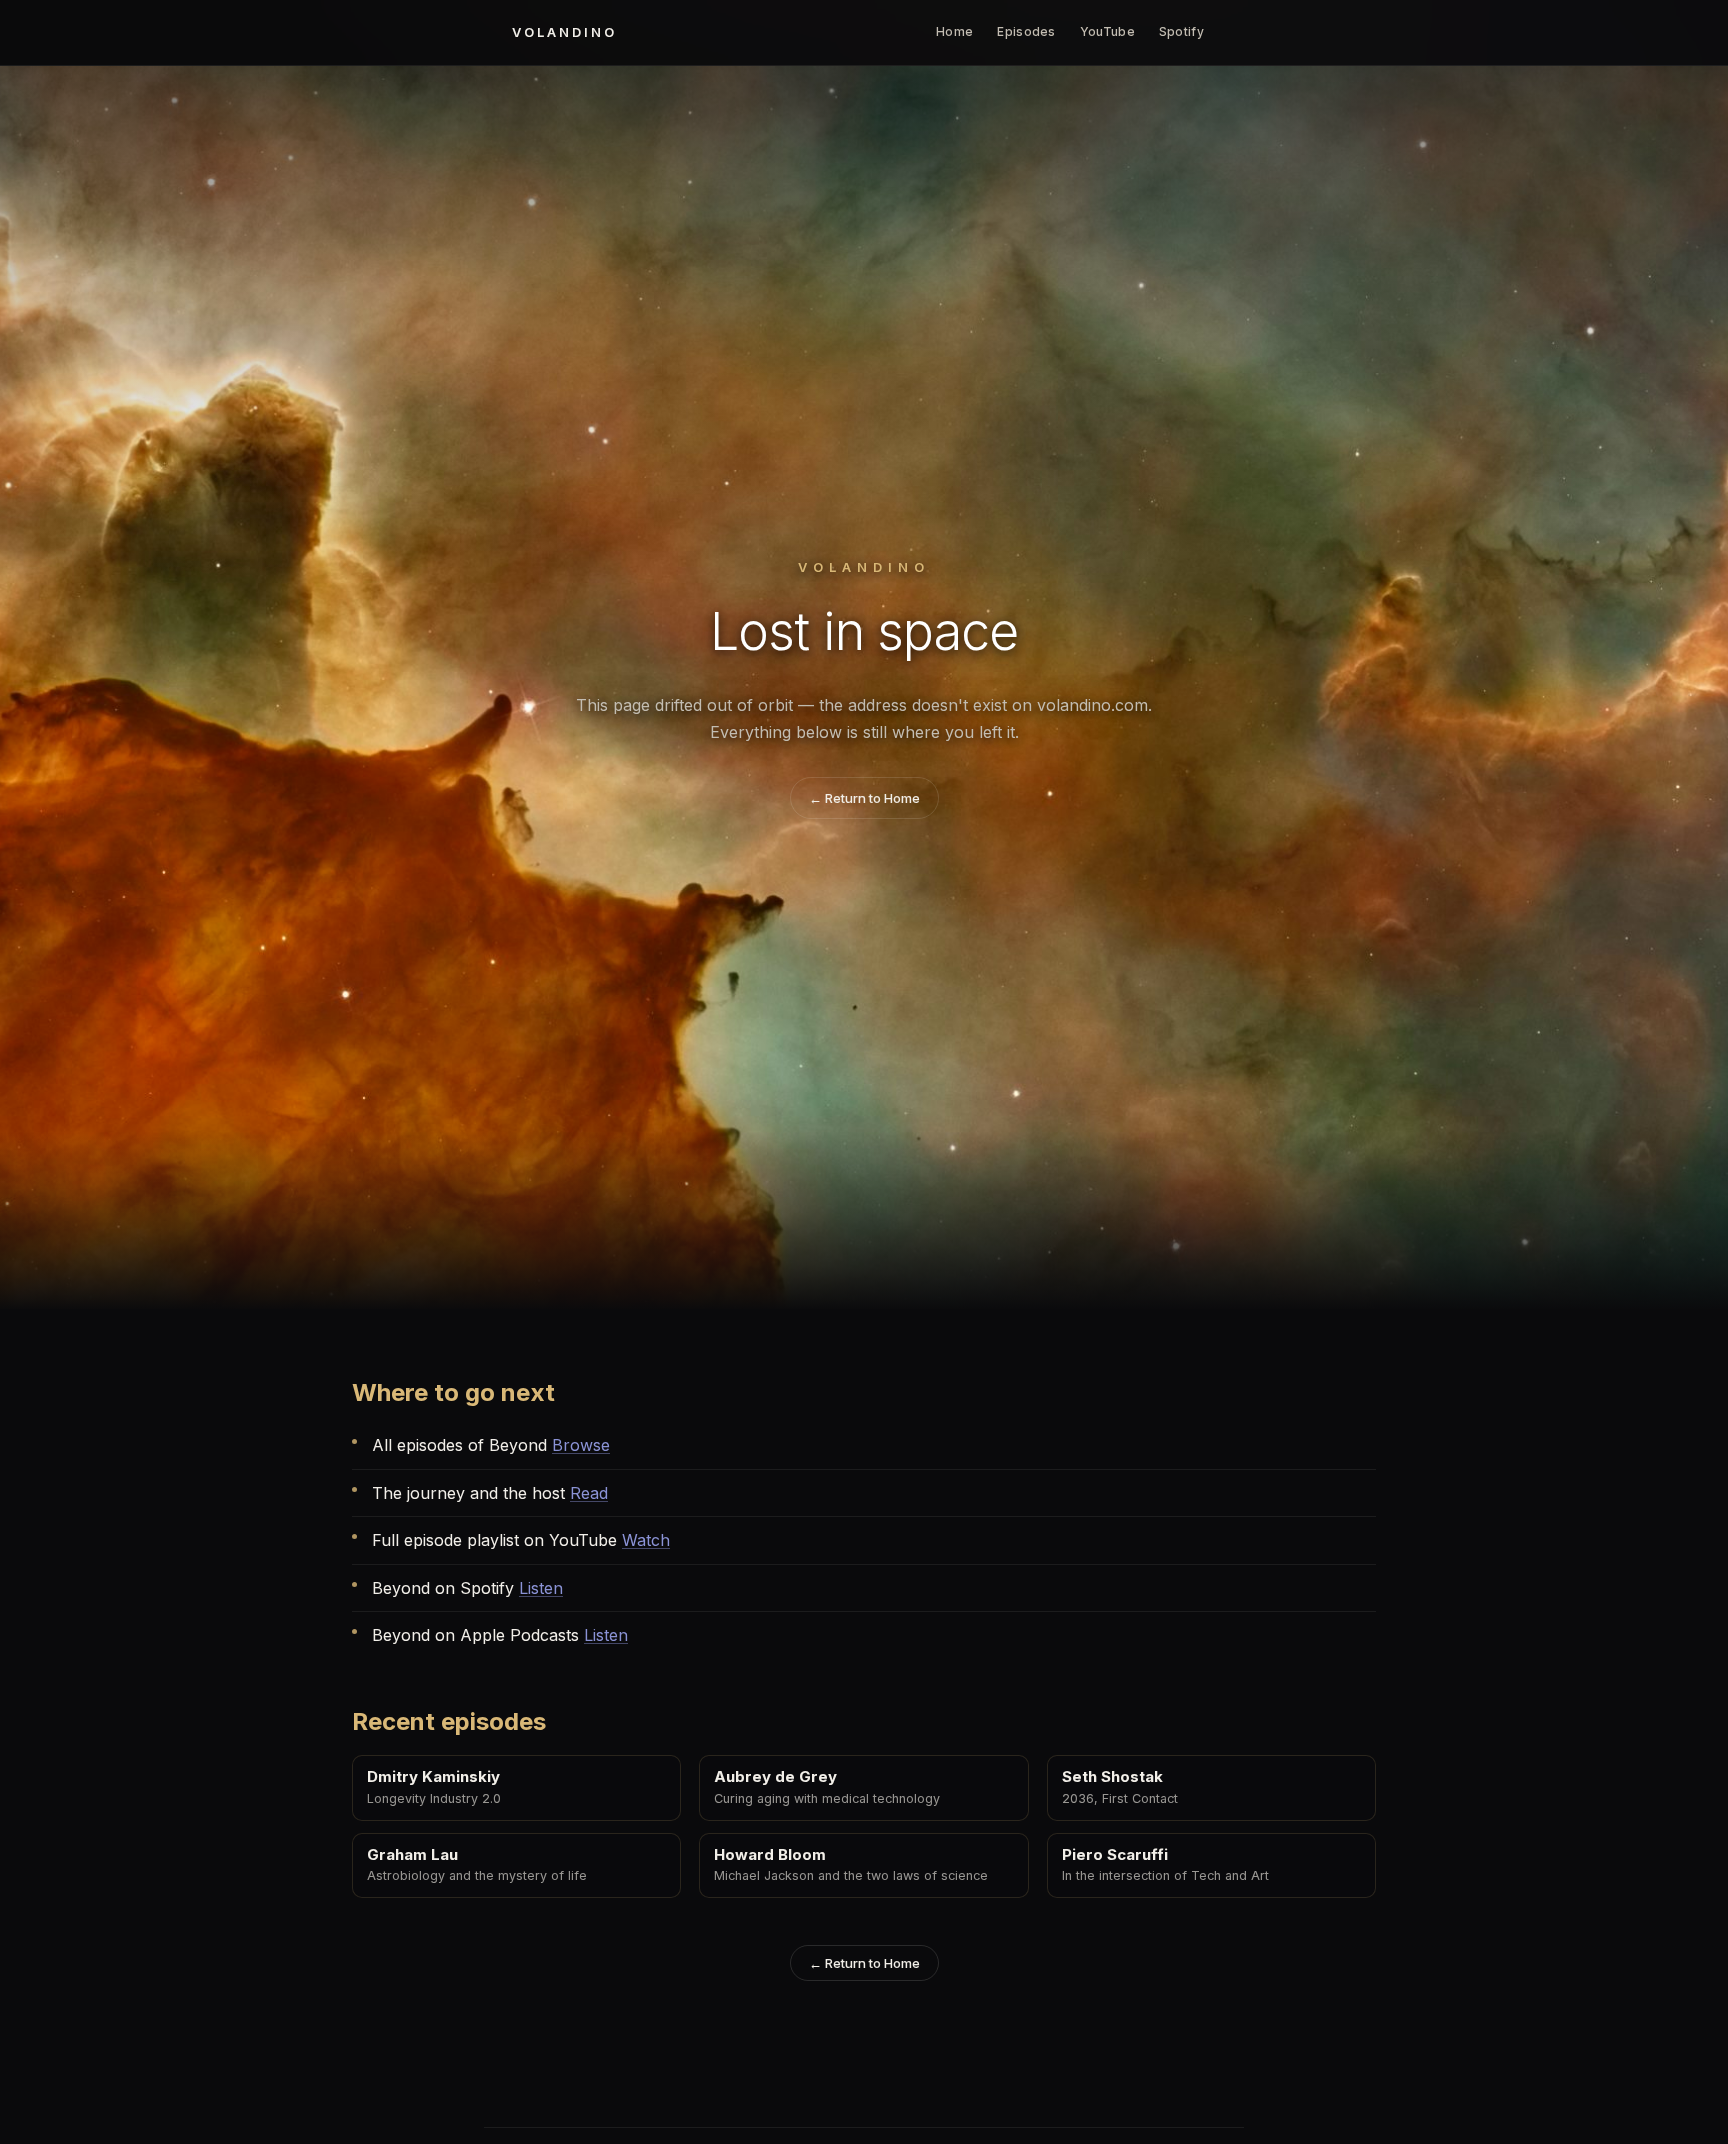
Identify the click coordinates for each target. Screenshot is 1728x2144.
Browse (581, 1445)
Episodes (1026, 31)
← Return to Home (864, 798)
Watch (646, 1540)
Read (589, 1493)
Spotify (1181, 31)
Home (954, 31)
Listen (541, 1588)
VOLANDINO (564, 32)
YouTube (1107, 31)
